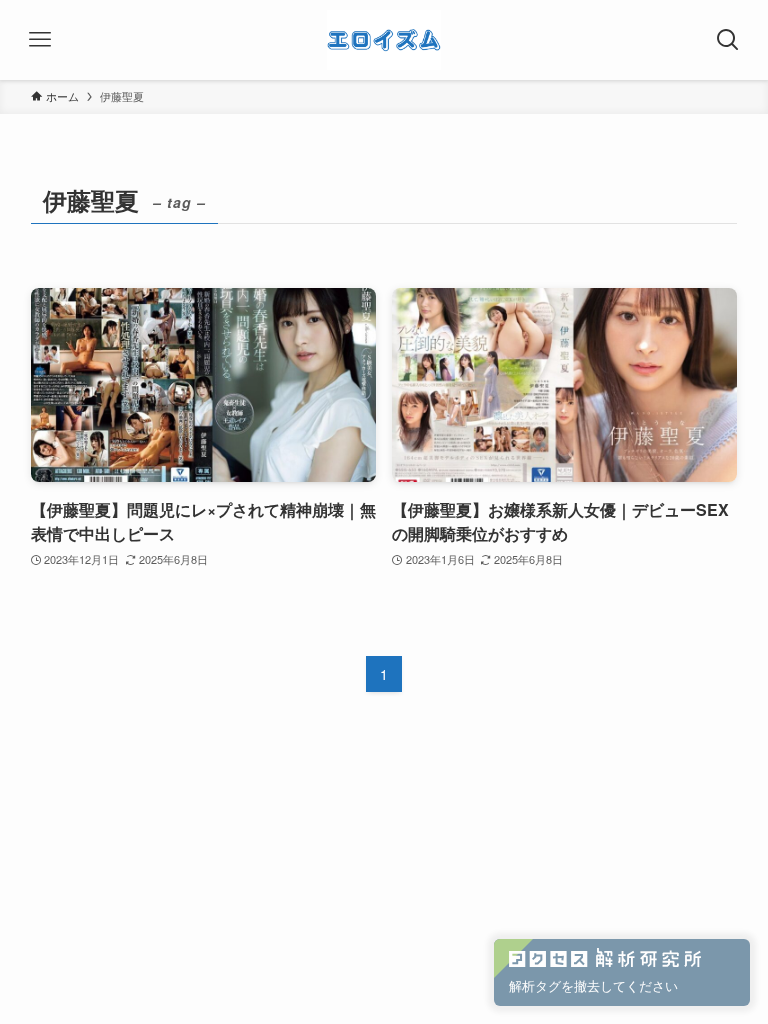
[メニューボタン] (40, 40)
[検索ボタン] (728, 40)
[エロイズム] (384, 40)
